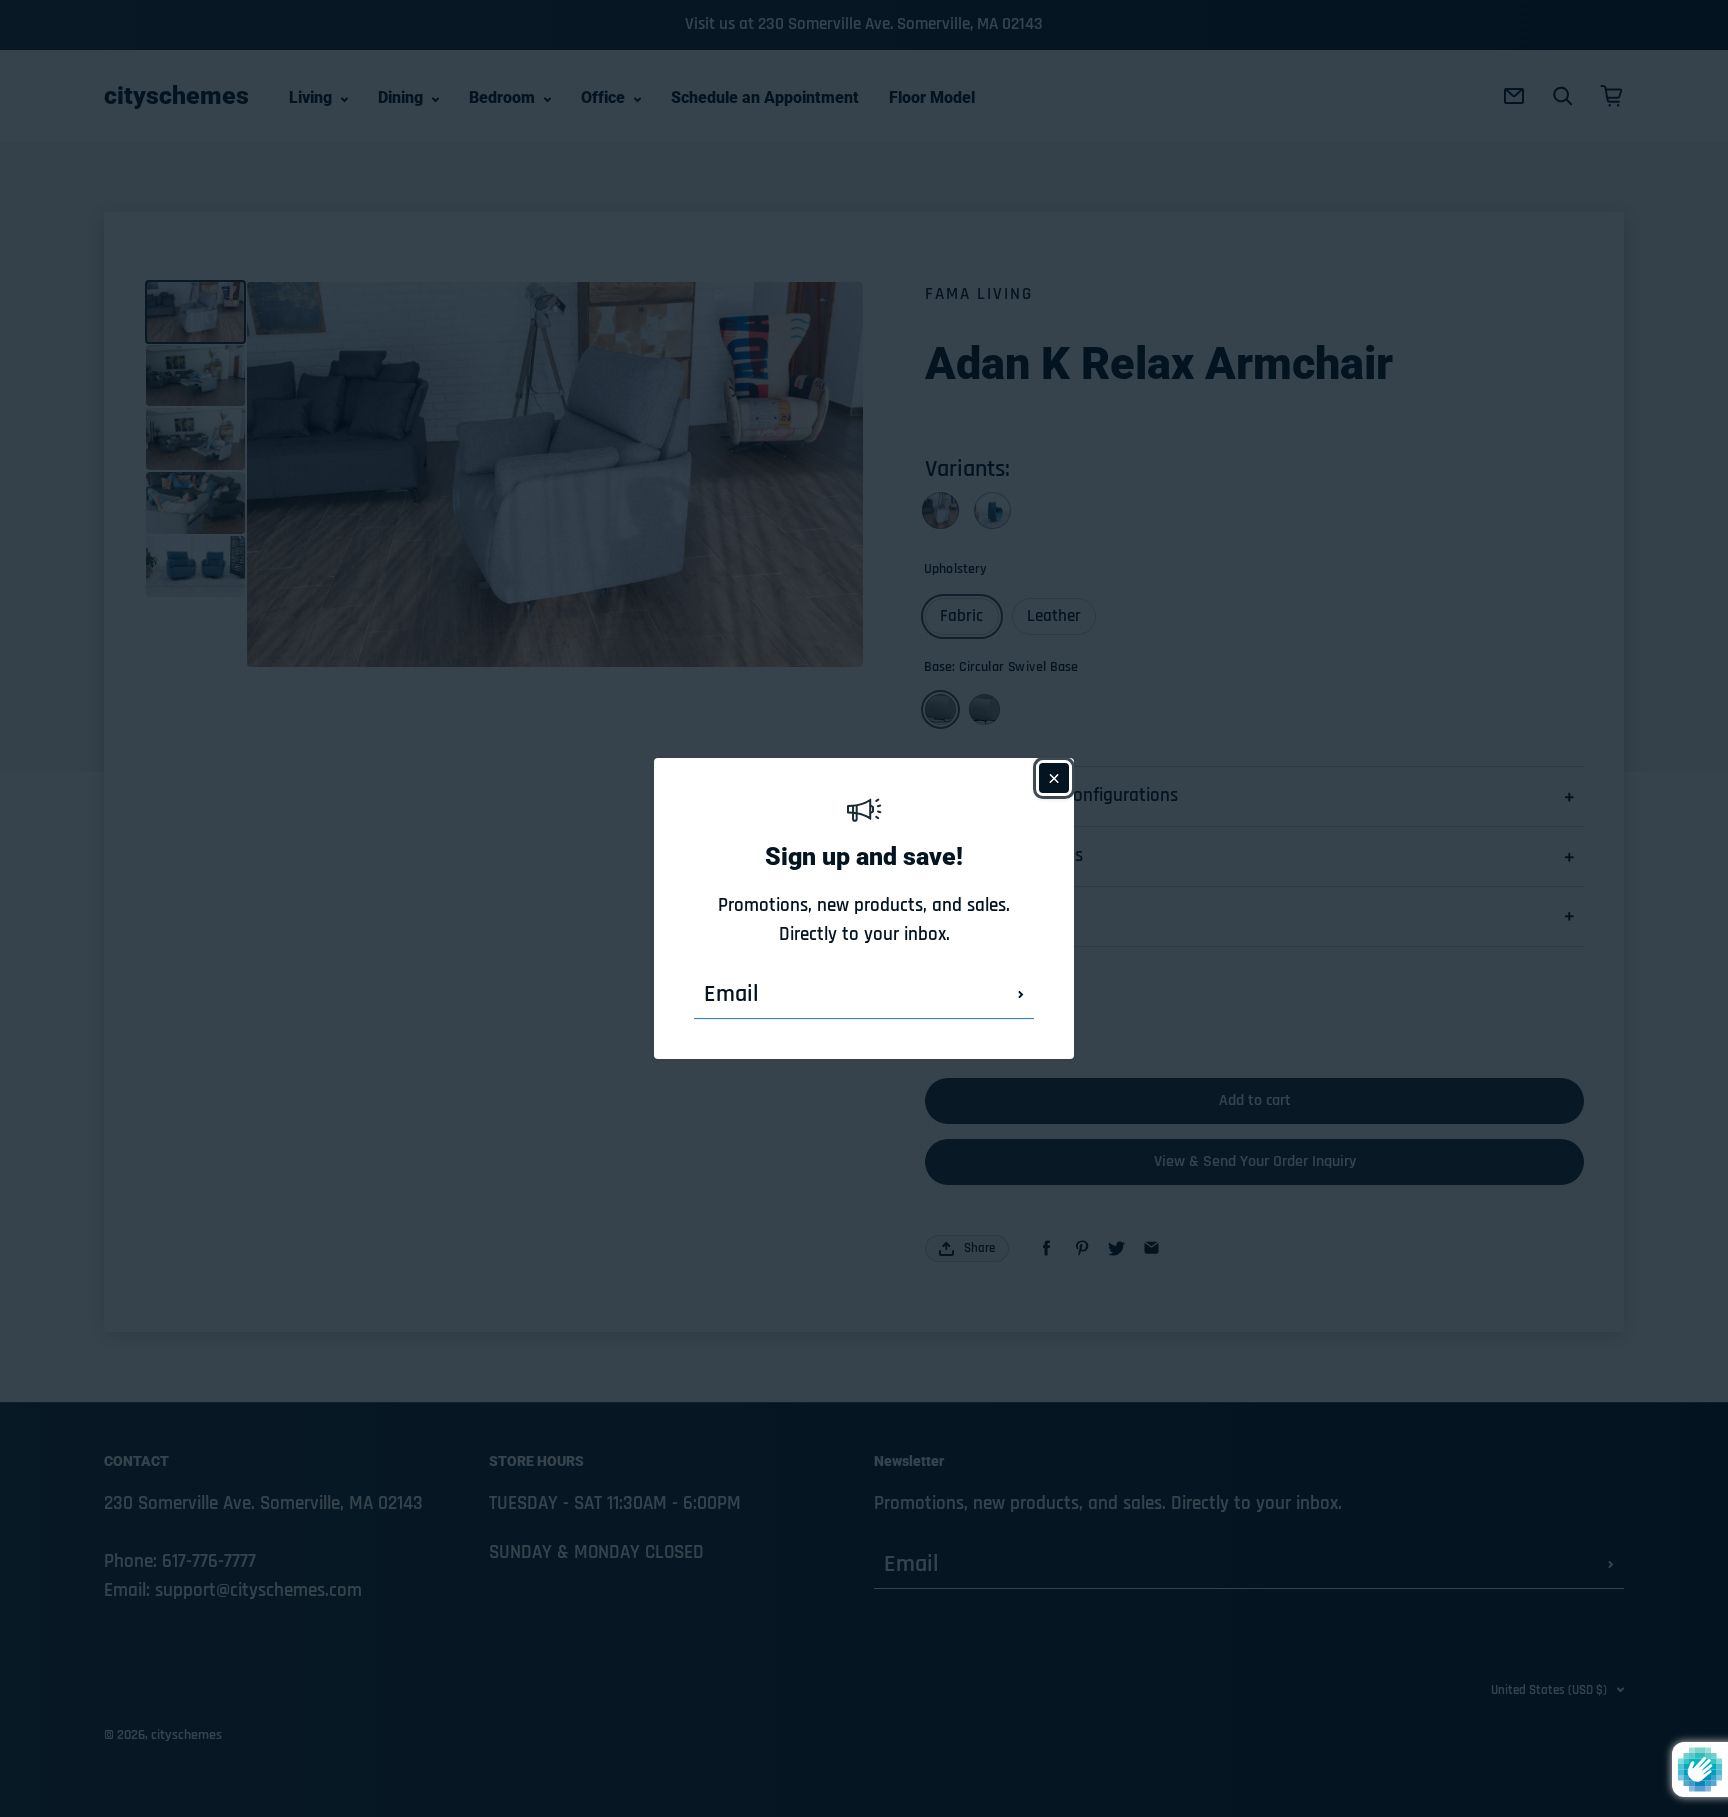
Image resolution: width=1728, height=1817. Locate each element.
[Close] (1054, 778)
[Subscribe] (1021, 994)
